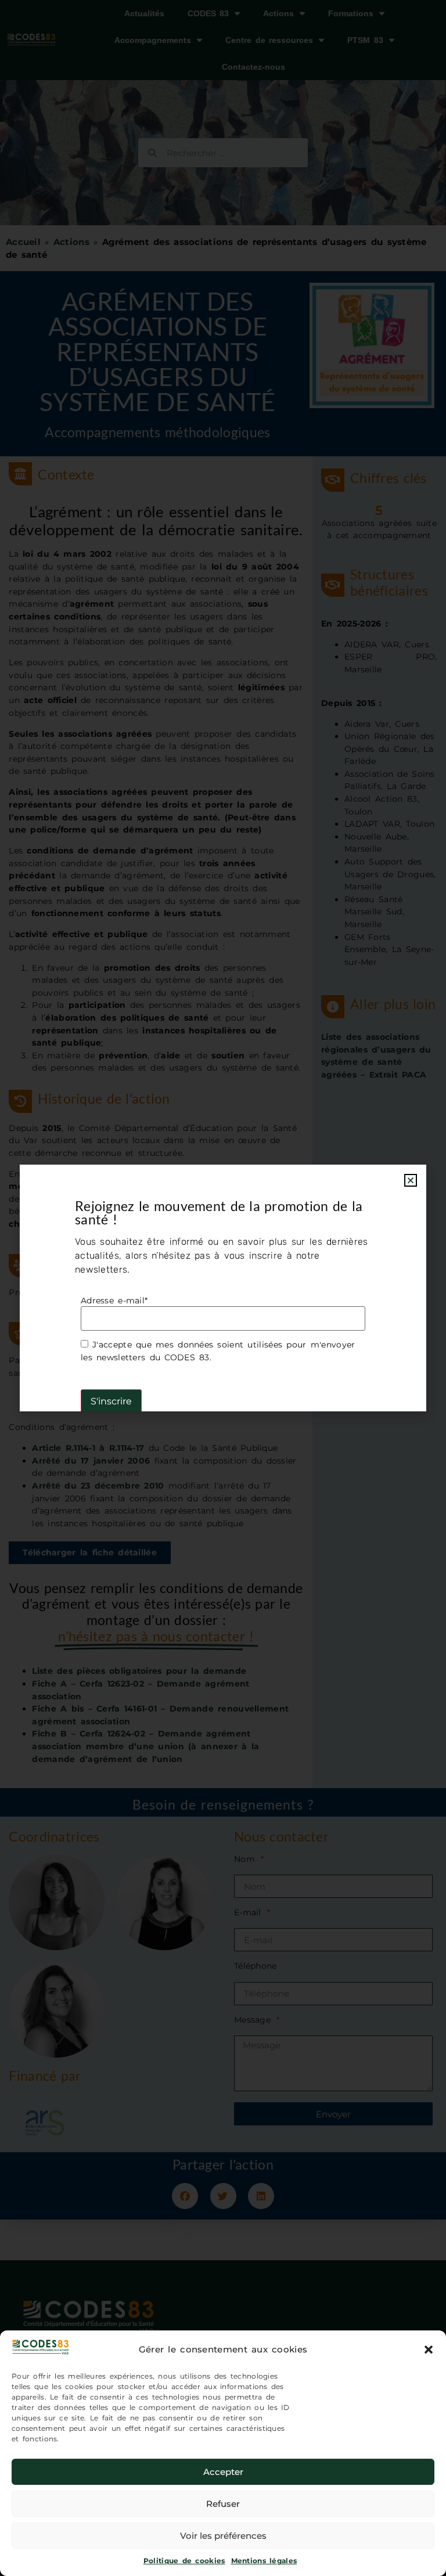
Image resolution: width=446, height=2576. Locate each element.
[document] (223, 1288)
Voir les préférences (223, 2536)
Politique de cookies (184, 2561)
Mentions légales (264, 2561)
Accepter (223, 2472)
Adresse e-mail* (114, 1300)
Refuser (223, 2504)
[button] (429, 2350)
